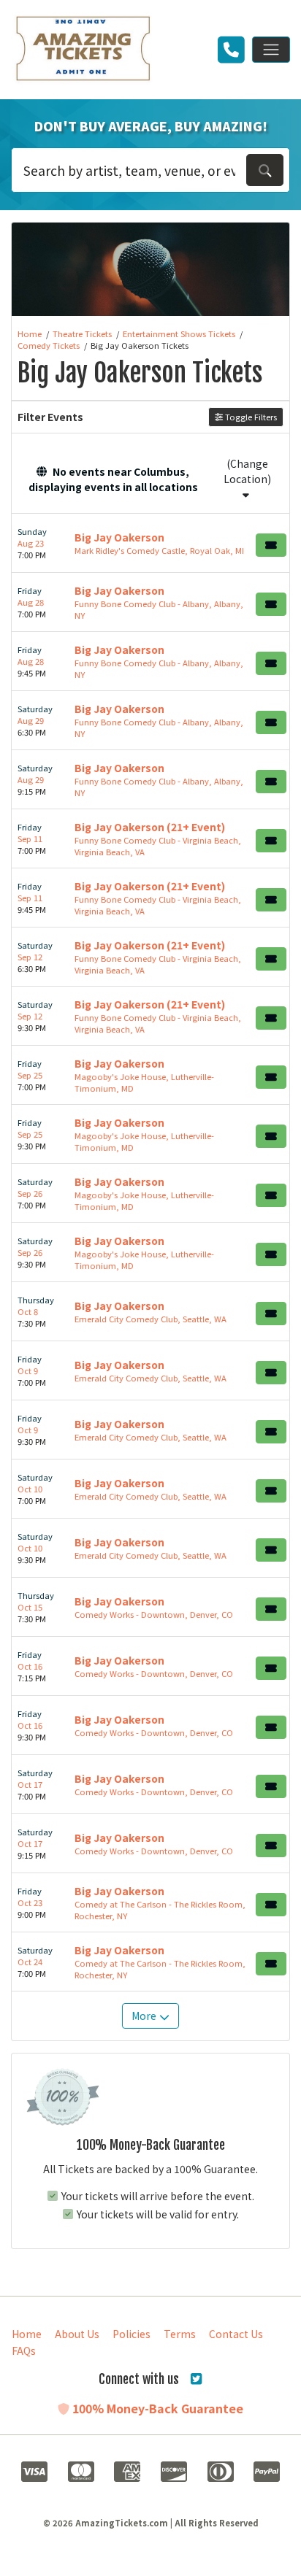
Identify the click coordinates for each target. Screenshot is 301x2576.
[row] (150, 543)
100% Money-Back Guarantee (156, 2408)
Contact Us (236, 2334)
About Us (77, 2334)
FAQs (24, 2351)
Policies (132, 2334)
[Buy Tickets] (271, 545)
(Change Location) (247, 471)
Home (27, 2334)
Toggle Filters (250, 417)
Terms (180, 2334)
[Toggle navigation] (271, 50)
